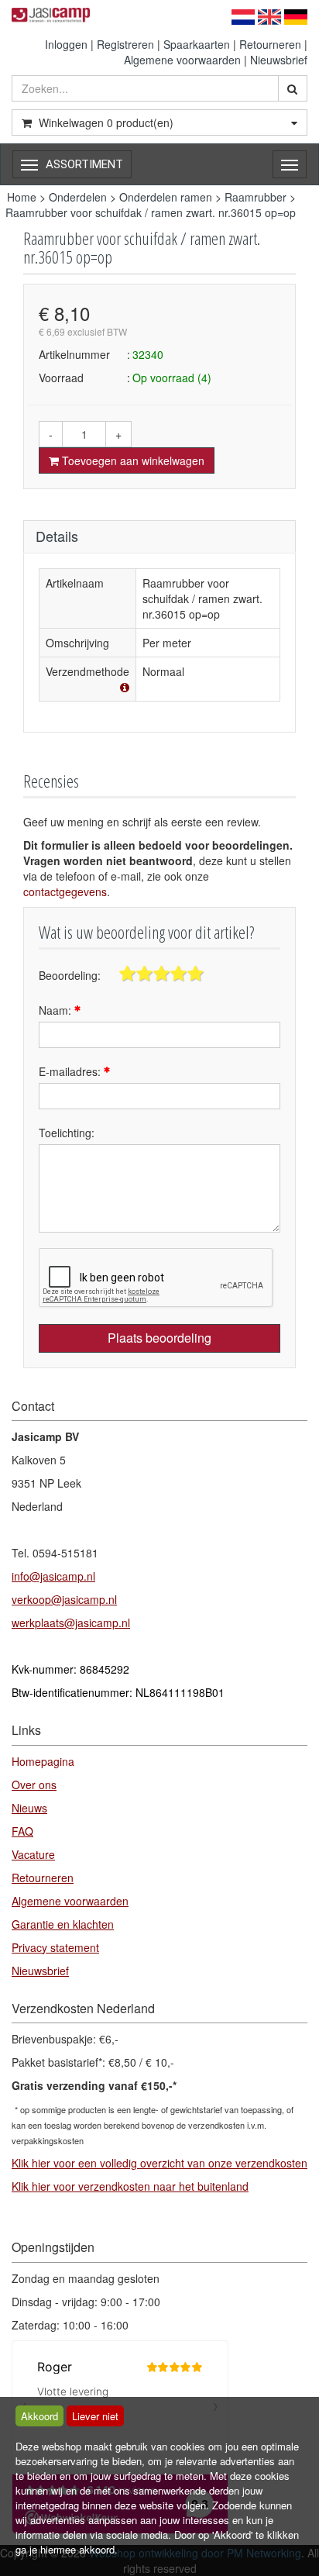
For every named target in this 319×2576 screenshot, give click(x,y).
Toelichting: (67, 1133)
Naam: (57, 1010)
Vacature (33, 1854)
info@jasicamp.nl (53, 1576)
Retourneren (270, 44)
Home (22, 197)
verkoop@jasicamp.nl (64, 1599)
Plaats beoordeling (159, 1338)
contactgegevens (65, 891)
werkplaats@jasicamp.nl (71, 1623)
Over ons (34, 1785)
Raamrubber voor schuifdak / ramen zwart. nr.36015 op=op (151, 212)
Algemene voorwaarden (182, 60)
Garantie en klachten (63, 1924)
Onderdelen (78, 197)
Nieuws (29, 1808)
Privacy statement (55, 1947)
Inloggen (66, 44)
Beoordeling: (70, 975)
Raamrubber (256, 197)
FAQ (22, 1831)
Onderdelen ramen (166, 197)
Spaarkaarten (197, 44)
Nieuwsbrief (279, 60)
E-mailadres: (71, 1071)
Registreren (125, 44)
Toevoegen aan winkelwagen (132, 460)
